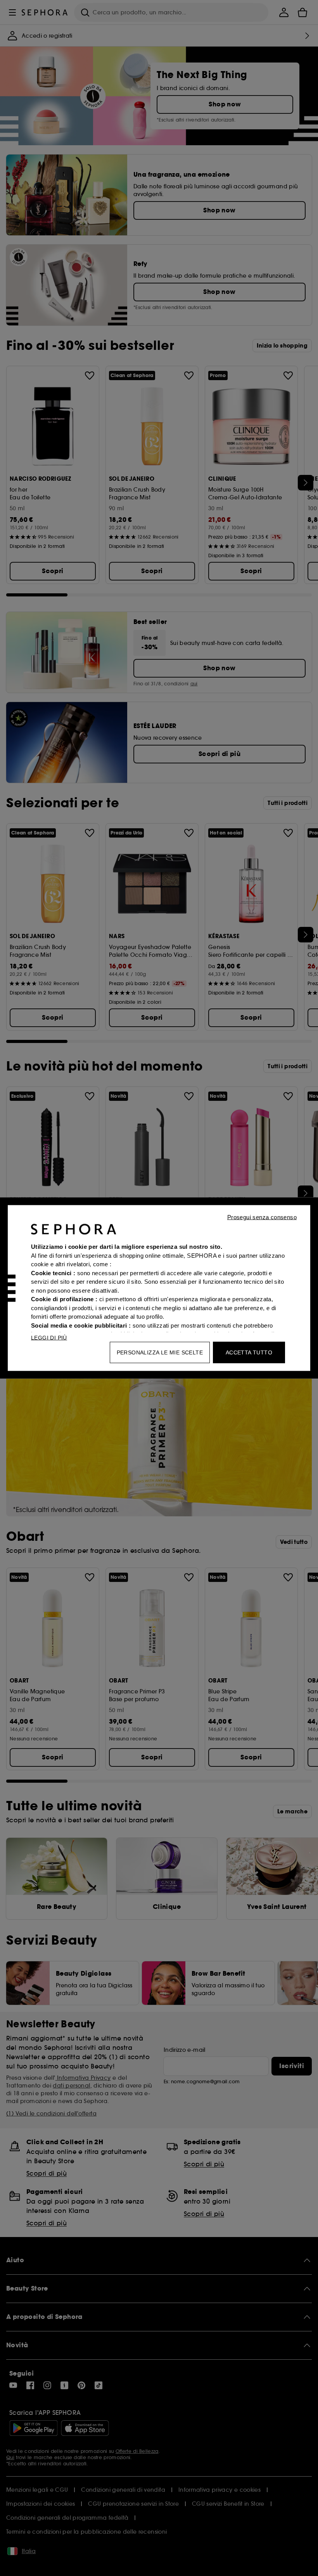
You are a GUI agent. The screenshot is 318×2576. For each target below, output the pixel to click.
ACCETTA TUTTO (249, 1352)
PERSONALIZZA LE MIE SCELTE (160, 1352)
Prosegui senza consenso (262, 1217)
